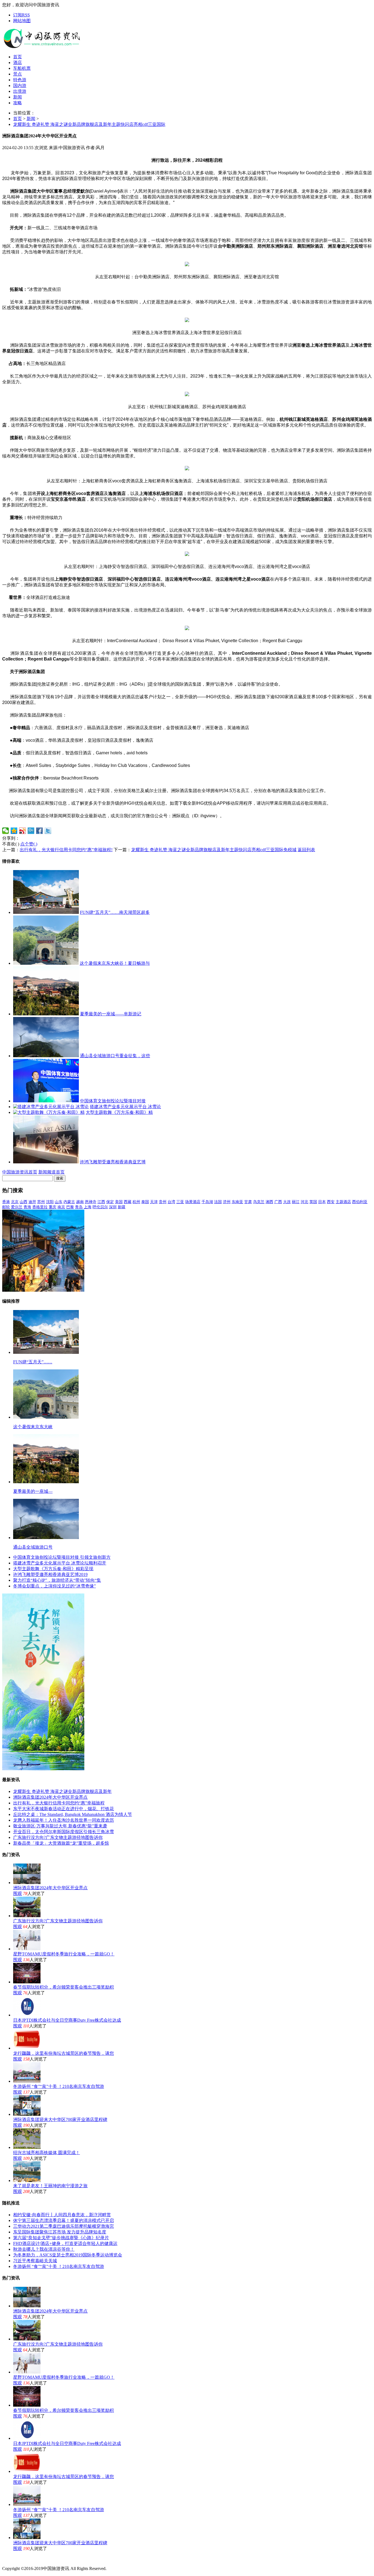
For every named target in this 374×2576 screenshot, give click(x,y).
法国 (218, 1202)
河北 (304, 1202)
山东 (59, 1202)
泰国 (145, 1202)
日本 (322, 1202)
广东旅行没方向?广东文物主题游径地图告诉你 (58, 1837)
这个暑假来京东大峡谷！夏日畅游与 (115, 963)
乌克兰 (259, 1202)
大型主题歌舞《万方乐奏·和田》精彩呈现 (53, 1569)
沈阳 (50, 1202)
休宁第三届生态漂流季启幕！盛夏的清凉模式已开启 (64, 2220)
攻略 (18, 103)
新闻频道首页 (51, 1172)
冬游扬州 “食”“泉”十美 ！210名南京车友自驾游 (59, 2086)
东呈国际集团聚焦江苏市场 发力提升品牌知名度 (60, 2232)
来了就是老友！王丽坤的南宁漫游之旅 (50, 2186)
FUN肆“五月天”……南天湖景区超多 (115, 912)
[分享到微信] (6, 831)
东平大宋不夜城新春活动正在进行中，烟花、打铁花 (64, 1809)
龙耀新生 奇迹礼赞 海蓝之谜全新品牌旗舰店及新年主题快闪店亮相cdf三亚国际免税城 (214, 850)
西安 (331, 1202)
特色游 (20, 80)
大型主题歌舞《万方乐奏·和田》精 (119, 1112)
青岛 (79, 1207)
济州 (227, 1202)
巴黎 (70, 1207)
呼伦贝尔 (100, 1207)
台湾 (171, 1202)
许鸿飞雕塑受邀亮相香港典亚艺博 (113, 1162)
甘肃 (248, 1202)
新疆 (122, 1207)
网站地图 (22, 21)
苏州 (41, 1202)
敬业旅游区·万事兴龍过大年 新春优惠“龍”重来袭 (60, 1826)
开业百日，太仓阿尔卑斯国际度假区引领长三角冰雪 (64, 1832)
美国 (119, 1202)
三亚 (180, 1202)
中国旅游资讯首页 (20, 1172)
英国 (313, 1202)
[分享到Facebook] (40, 831)
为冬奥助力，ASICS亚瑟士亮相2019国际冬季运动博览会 (68, 2255)
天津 (154, 1202)
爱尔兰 (17, 1207)
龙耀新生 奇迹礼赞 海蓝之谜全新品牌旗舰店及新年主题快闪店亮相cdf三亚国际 (89, 124)
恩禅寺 (91, 1202)
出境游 (20, 91)
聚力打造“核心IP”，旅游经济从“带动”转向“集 (57, 1580)
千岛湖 (207, 1202)
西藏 (128, 1202)
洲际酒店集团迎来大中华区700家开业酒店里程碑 (60, 2119)
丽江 (296, 1202)
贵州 (163, 1202)
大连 (287, 1202)
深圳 (113, 1207)
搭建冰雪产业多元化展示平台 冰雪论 (125, 1107)
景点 (18, 74)
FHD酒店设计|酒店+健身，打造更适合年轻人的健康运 (65, 2243)
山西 (24, 1202)
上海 (88, 1207)
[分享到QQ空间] (14, 831)
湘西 (269, 1202)
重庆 (53, 1207)
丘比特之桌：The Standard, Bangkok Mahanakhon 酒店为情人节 (73, 1814)
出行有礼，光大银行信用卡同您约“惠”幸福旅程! (66, 850)
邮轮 (6, 1207)
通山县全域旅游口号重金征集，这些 (115, 1056)
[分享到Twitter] (48, 831)
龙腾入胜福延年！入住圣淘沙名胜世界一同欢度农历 (64, 1820)
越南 (80, 1202)
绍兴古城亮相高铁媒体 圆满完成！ (47, 2153)
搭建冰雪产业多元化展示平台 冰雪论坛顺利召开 (60, 1563)
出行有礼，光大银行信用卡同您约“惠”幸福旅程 (59, 1803)
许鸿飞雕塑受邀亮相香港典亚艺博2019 (50, 1574)
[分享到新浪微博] (23, 831)
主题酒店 (343, 1202)
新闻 (18, 97)
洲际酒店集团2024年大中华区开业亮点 (50, 1797)
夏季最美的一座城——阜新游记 (111, 1014)
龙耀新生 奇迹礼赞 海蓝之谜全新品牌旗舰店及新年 (62, 1791)
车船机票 (22, 68)
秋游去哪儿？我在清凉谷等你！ (44, 2249)
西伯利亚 (360, 1202)
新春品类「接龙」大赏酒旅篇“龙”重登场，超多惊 (61, 1843)
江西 (101, 1202)
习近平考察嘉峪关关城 (35, 2261)
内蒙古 (69, 1202)
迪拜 (32, 1202)
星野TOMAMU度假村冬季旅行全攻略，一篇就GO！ (64, 1954)
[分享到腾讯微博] (31, 831)
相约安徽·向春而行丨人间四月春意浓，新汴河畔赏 (62, 2215)
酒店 (18, 63)
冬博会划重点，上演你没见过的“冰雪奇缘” (54, 1586)
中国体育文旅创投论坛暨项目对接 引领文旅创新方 (62, 1557)
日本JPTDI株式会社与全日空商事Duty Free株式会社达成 (67, 2020)
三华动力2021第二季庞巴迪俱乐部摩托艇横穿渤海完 (64, 2226)
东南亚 (237, 1202)
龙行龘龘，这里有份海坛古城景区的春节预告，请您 (64, 2053)
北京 (15, 1202)
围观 (18, 1893)
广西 (278, 1202)
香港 (6, 1202)
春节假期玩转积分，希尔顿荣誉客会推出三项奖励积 (64, 1987)
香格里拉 (40, 1207)
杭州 (136, 1202)
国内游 (20, 86)
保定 (110, 1202)
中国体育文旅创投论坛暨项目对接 (113, 1101)
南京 (61, 1207)
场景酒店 (193, 1202)
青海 (27, 1207)
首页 (18, 57)
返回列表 (306, 850)
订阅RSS (21, 15)
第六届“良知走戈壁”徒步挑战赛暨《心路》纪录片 (61, 2238)
